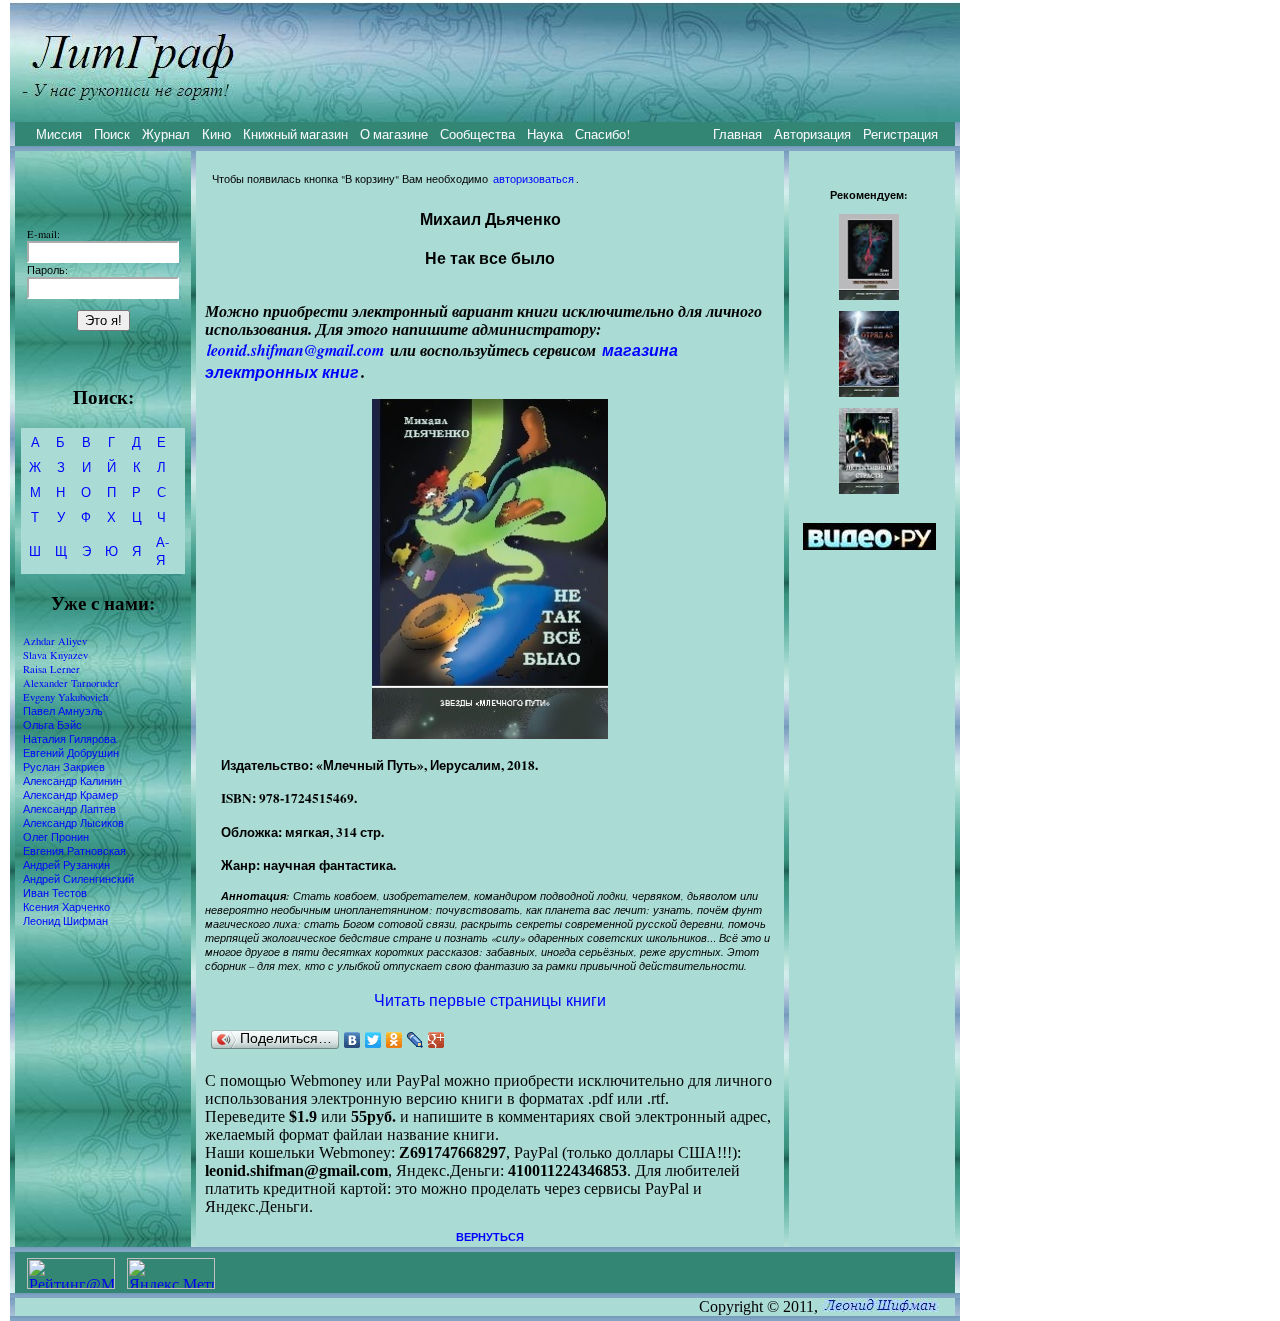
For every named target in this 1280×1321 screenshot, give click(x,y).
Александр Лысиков (73, 823)
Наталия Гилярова (69, 739)
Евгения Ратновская (74, 851)
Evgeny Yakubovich (65, 697)
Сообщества (477, 134)
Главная (737, 134)
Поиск (112, 134)
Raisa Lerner (51, 669)
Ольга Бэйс (52, 725)
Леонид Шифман (65, 921)
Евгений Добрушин (71, 753)
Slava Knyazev (55, 655)
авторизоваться (533, 179)
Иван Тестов (55, 893)
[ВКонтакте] (352, 1040)
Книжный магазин (295, 134)
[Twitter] (373, 1040)
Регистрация (900, 134)
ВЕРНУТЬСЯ (490, 1237)
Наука (545, 134)
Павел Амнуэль (63, 711)
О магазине (394, 134)
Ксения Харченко (66, 907)
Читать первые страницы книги (490, 999)
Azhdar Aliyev (55, 641)
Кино (216, 134)
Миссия (59, 134)
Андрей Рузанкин (66, 865)
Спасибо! (602, 134)
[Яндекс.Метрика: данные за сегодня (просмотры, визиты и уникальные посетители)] (171, 1273)
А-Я (162, 551)
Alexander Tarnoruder (71, 683)
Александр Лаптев (69, 809)
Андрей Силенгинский (78, 879)
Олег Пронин (56, 837)
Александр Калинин (72, 781)
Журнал (166, 134)
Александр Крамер (70, 795)
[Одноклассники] (394, 1040)
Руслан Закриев (64, 767)
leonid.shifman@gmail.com (295, 350)
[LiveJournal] (415, 1040)
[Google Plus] (436, 1040)
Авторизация (812, 134)
